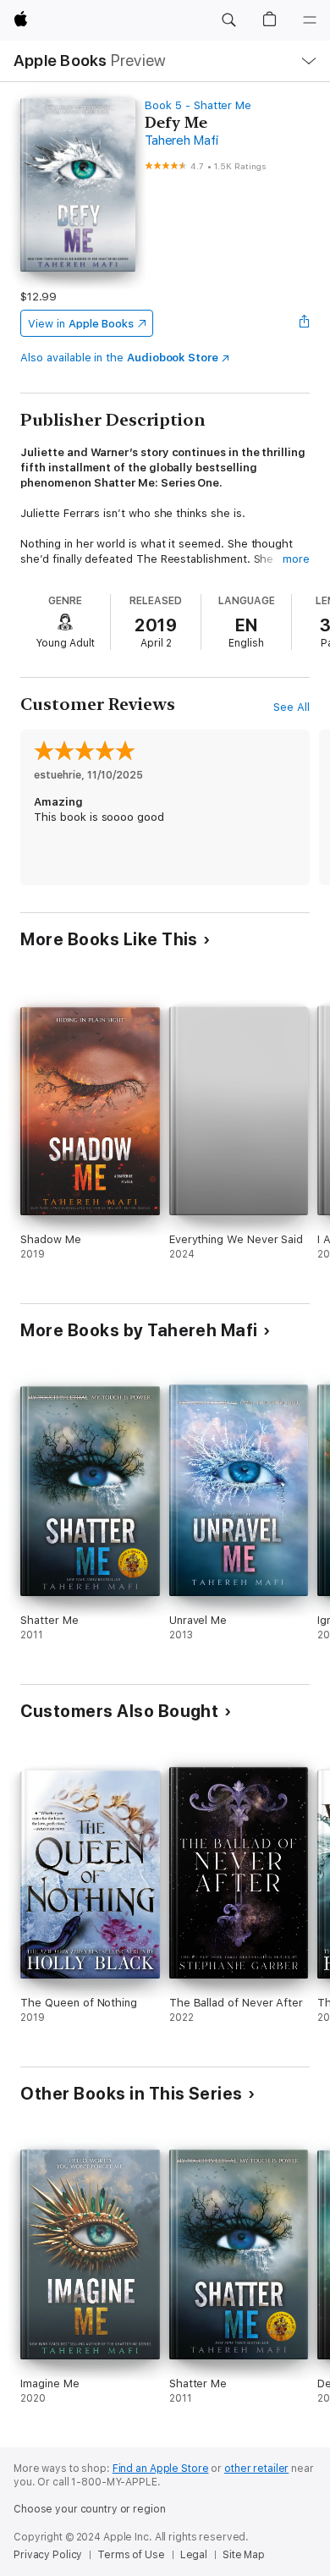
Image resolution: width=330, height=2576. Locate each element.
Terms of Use (131, 2555)
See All (291, 707)
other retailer (256, 2469)
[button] (228, 20)
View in (81, 324)
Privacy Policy (48, 2555)
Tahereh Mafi (181, 140)
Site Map (244, 2555)
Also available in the (119, 358)
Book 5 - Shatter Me (198, 105)
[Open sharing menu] (305, 323)
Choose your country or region (90, 2509)
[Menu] (310, 20)
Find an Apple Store (161, 2469)
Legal (194, 2555)
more (296, 559)
